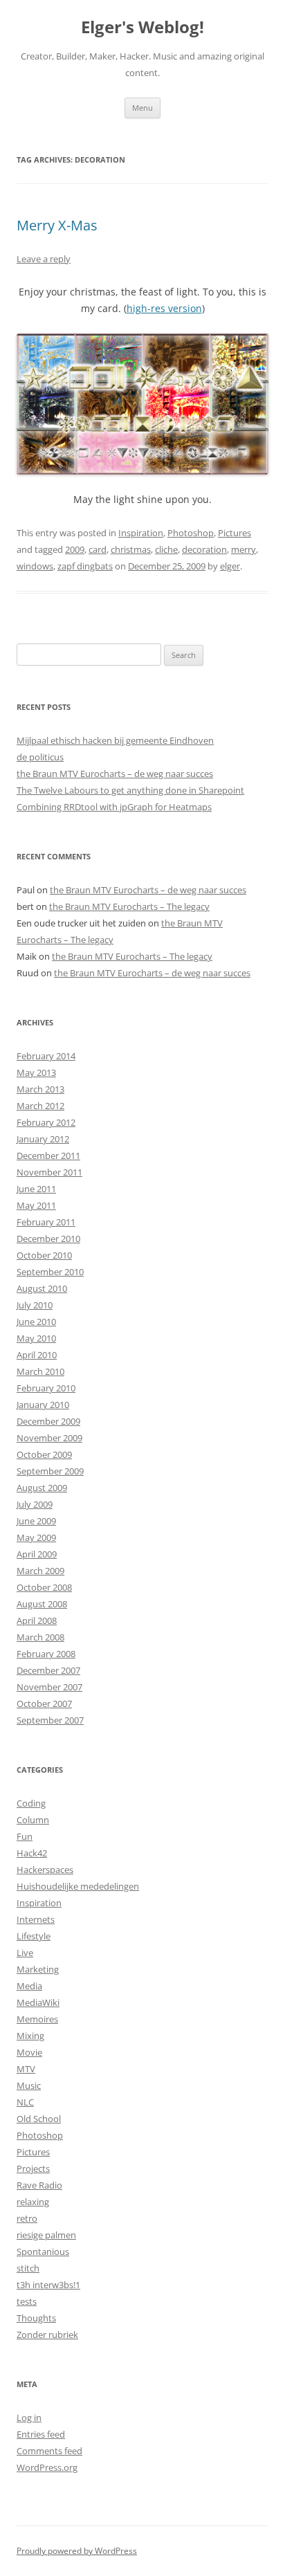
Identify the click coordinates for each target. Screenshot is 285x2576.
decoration (204, 549)
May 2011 (36, 1205)
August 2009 (42, 1488)
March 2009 (40, 1571)
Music (29, 2085)
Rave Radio (39, 2185)
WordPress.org (47, 2467)
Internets (36, 1919)
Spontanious (43, 2251)
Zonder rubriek (47, 2335)
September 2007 (50, 1720)
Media (29, 1986)
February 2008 (46, 1654)
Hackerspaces (45, 1870)
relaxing (33, 2202)
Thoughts (36, 2318)
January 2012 (43, 1139)
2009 (75, 549)
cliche (166, 549)
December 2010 (48, 1239)
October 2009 (44, 1454)
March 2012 (40, 1106)
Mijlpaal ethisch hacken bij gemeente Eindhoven (115, 740)
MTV (26, 2069)
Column (33, 1820)
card (98, 549)
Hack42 (32, 1853)
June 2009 (36, 1521)
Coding (31, 1803)
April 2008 (37, 1620)
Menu (142, 108)
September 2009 (50, 1471)
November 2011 (49, 1172)
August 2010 (42, 1288)
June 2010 (36, 1322)
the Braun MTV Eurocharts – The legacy (129, 906)
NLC (25, 2102)
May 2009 (36, 1537)
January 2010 (43, 1405)
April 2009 (37, 1554)
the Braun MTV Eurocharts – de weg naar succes (115, 774)
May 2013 (36, 1072)
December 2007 (48, 1670)
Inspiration (141, 533)
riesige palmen (46, 2235)
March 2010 (40, 1371)
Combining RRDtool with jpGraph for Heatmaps (114, 807)
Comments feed (49, 2451)
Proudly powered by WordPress (77, 2551)
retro (27, 2218)
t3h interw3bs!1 (48, 2285)
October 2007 (44, 1703)
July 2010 (35, 1305)
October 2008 (44, 1587)
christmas (131, 549)
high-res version (164, 308)
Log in (29, 2418)
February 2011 (46, 1222)
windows (35, 566)
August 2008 (42, 1604)
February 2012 (46, 1122)
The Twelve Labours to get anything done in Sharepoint (130, 790)
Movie (29, 2052)
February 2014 (46, 1056)
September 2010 (50, 1272)
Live (25, 1953)
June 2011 (36, 1189)
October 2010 (44, 1255)
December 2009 (48, 1421)
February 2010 (46, 1388)
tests (27, 2301)
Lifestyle (34, 1936)
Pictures (235, 533)
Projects (33, 2168)
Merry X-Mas (57, 225)
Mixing (30, 2036)
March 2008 (40, 1637)
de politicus (40, 757)
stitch (28, 2268)
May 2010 (36, 1338)
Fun (25, 1836)
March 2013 (40, 1089)
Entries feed (41, 2434)
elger (230, 566)
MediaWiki (38, 2002)
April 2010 (37, 1355)
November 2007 (49, 1687)
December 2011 (48, 1155)
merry (243, 549)
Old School (39, 2119)
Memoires (37, 2019)
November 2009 (49, 1438)
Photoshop (191, 533)
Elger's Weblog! (142, 27)
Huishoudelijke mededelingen (78, 1886)
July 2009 (35, 1504)
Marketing (38, 1969)
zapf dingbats (85, 566)
